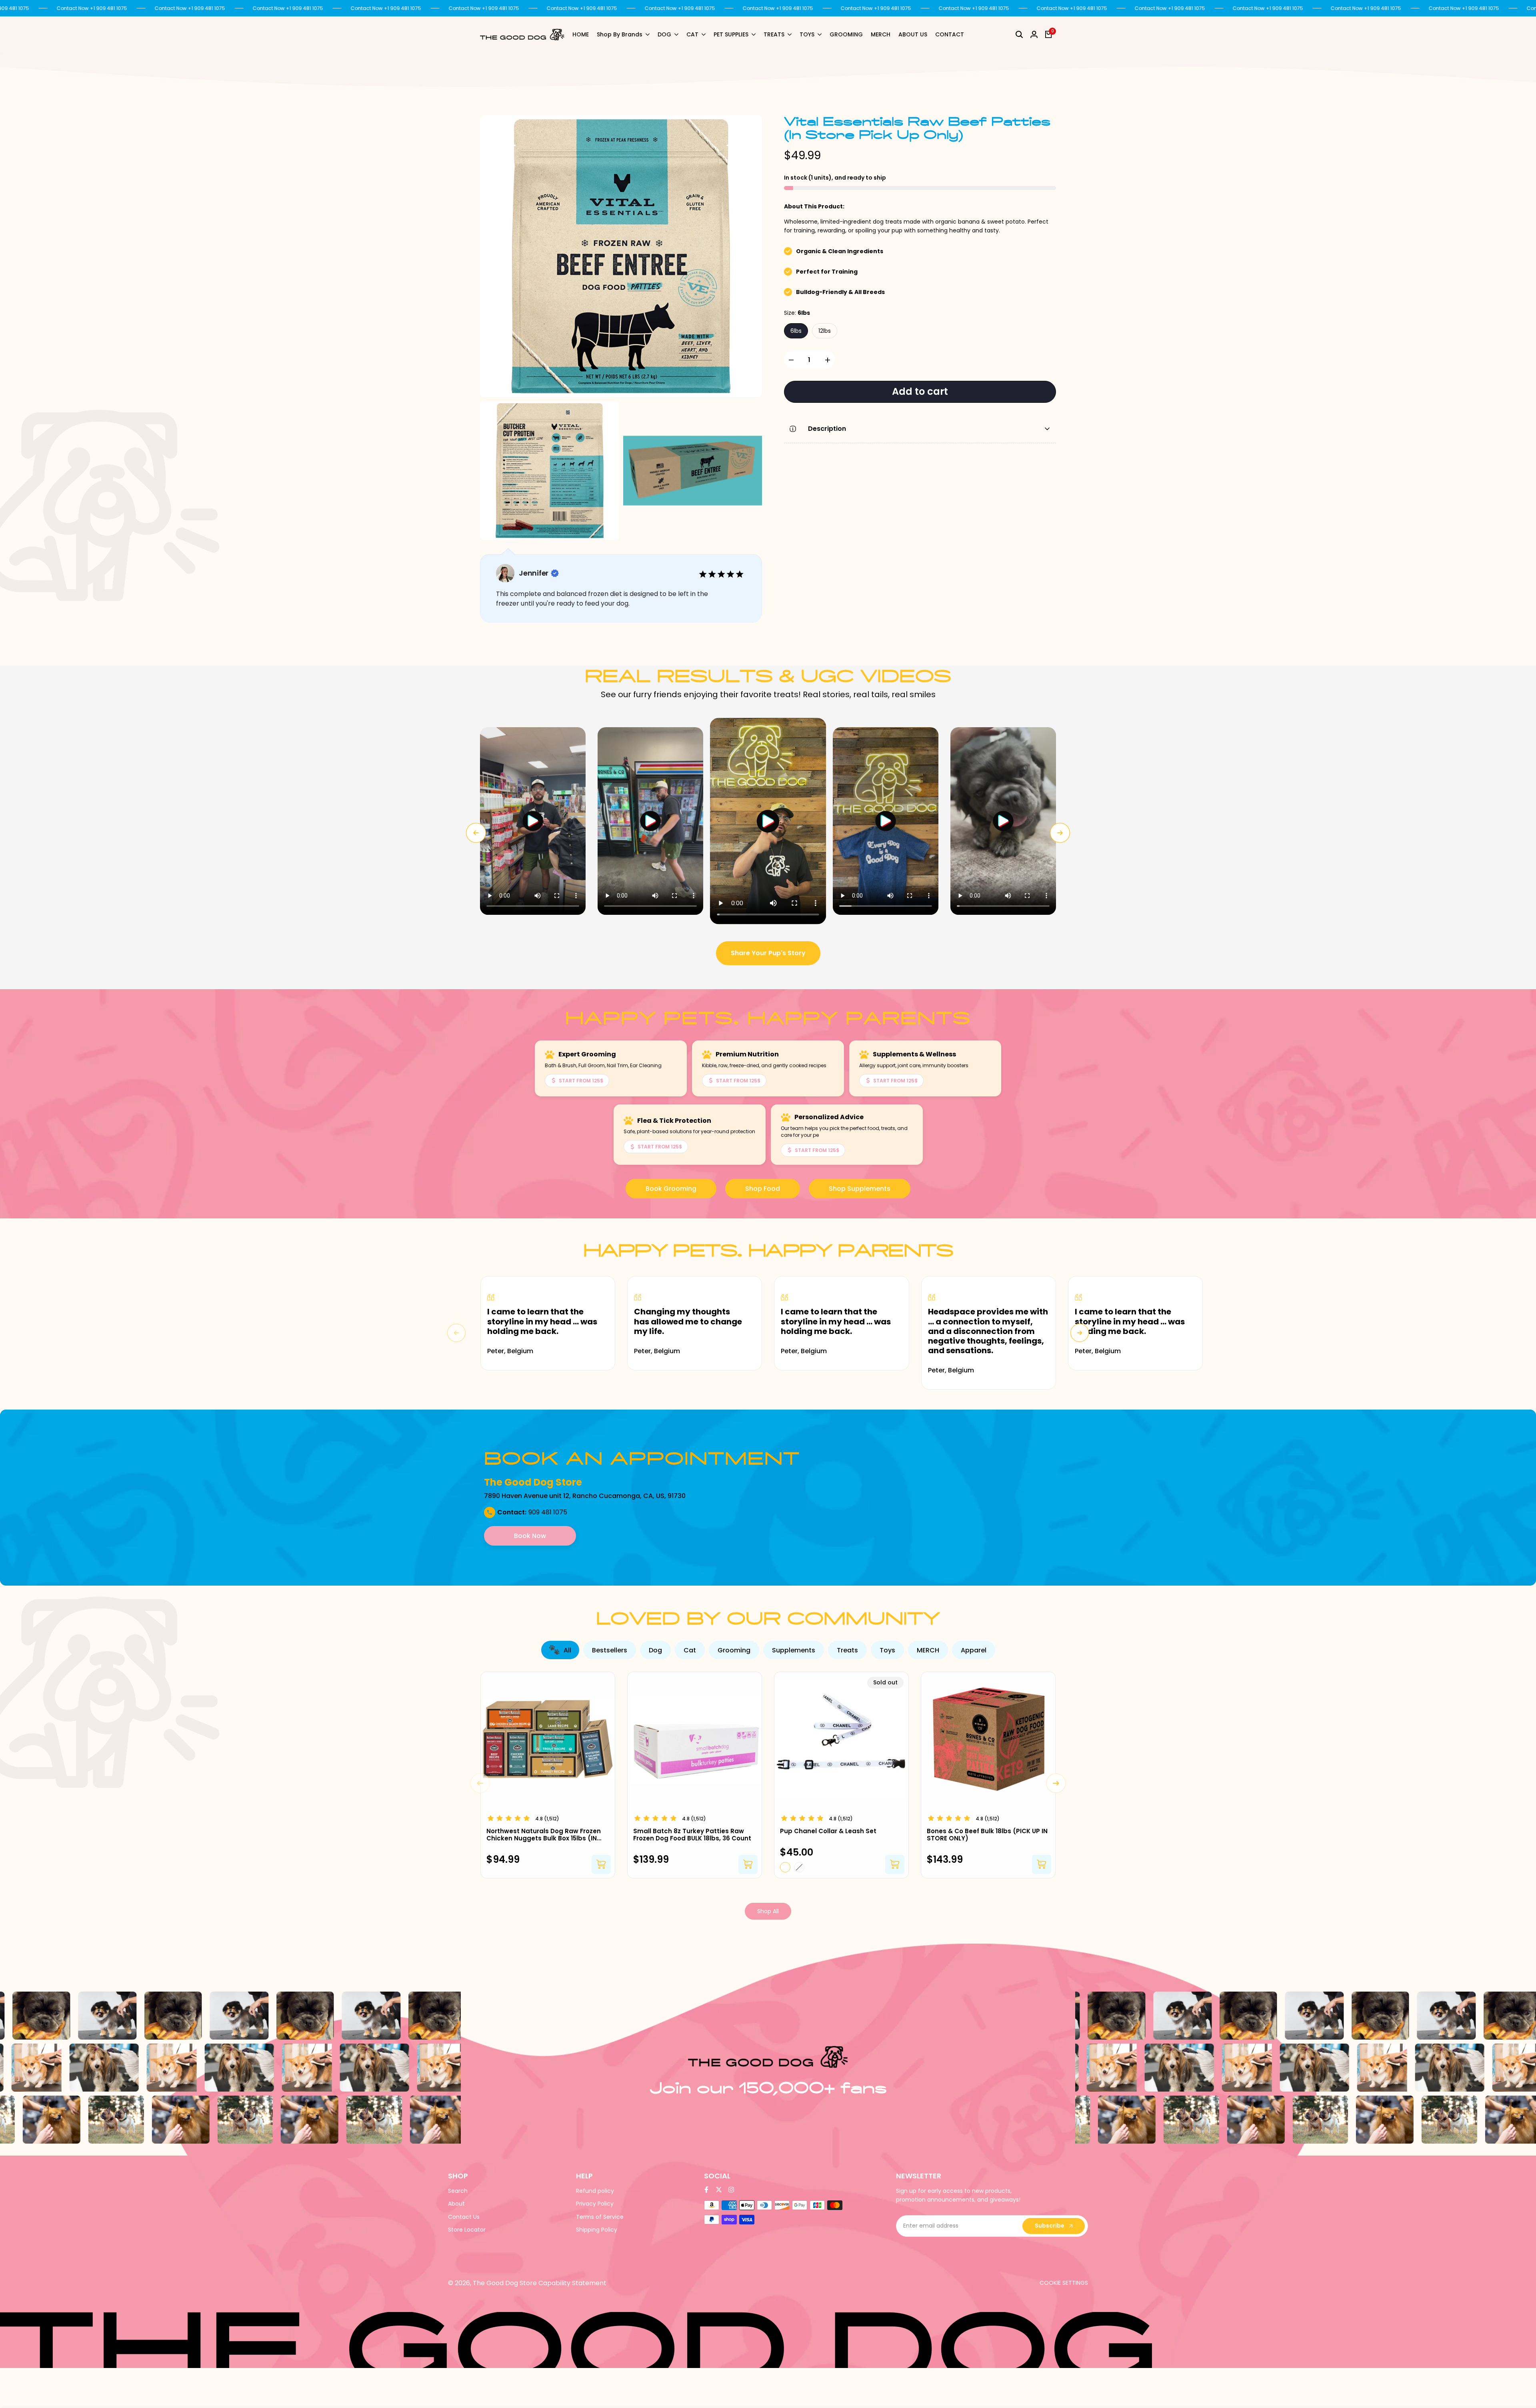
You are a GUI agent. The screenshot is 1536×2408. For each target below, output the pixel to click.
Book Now (530, 1536)
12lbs (825, 331)
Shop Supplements (860, 1189)
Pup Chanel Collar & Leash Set (828, 1831)
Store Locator (467, 2230)
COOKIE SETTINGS (1064, 2283)
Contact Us (464, 2217)
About (456, 2204)
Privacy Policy (595, 2204)
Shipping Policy (597, 2230)
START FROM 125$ (581, 1081)
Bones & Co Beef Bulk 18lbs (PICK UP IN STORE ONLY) (987, 1835)
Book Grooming (671, 1189)
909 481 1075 (548, 1512)
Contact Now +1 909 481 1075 (92, 8)
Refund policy (595, 2191)
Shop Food (763, 1189)
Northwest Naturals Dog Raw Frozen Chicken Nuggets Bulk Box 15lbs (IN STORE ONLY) (544, 1835)
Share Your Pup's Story (768, 953)
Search (458, 2191)
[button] (533, 821)
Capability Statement (572, 2283)
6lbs (796, 331)
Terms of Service (600, 2217)
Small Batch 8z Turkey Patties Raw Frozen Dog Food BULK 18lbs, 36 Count (692, 1835)
